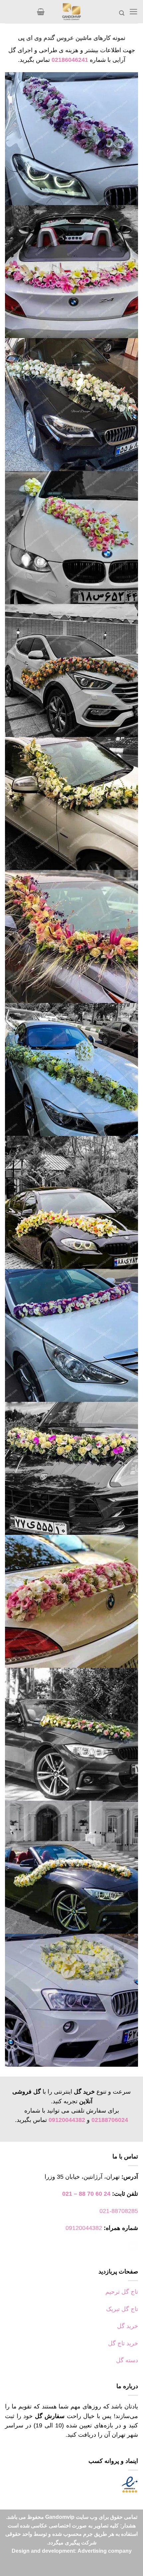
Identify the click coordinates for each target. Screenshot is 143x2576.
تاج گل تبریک (122, 2309)
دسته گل (127, 2360)
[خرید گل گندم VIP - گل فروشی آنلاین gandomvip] (71, 12)
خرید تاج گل (123, 2343)
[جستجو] (122, 13)
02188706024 (110, 2120)
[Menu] (134, 12)
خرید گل (128, 2326)
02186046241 (70, 60)
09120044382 (67, 2120)
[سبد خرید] (41, 12)
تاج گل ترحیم (122, 2292)
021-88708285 (119, 2211)
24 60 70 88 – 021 (86, 2194)
